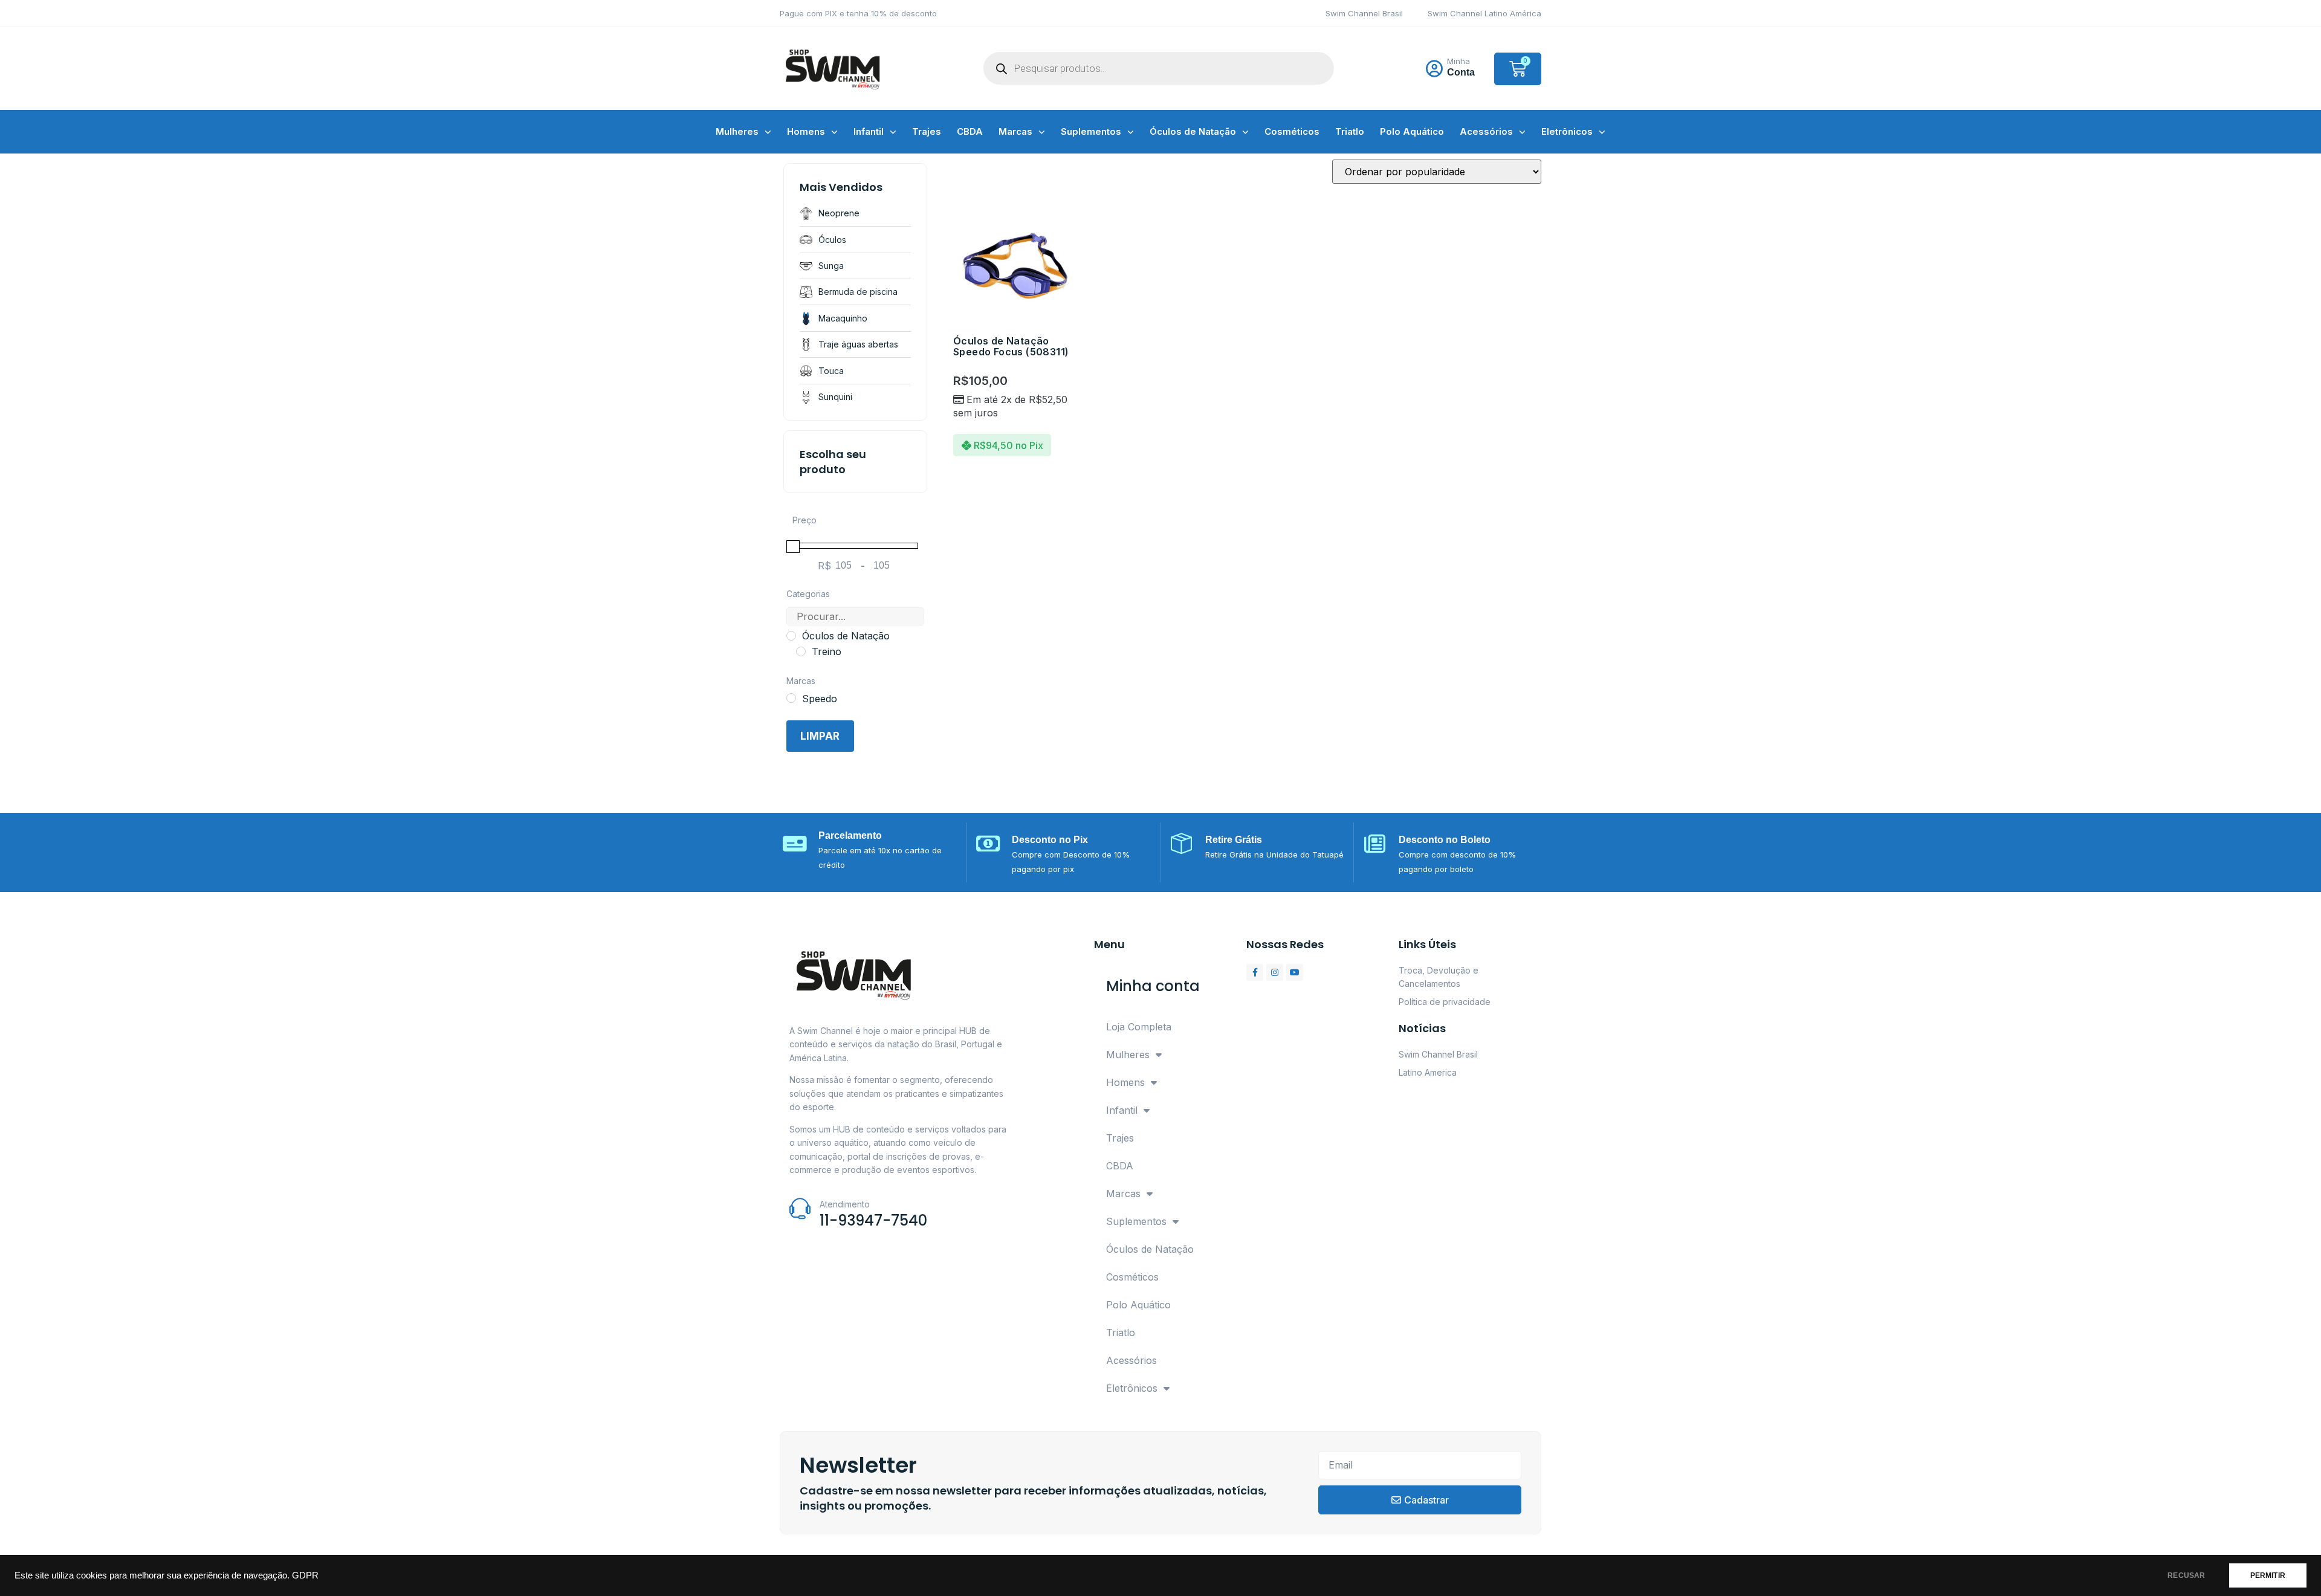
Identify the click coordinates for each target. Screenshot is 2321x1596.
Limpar (820, 736)
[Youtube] (1295, 972)
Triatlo (1350, 131)
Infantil (869, 131)
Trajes (927, 131)
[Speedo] (791, 698)
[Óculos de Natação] (791, 636)
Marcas (1015, 131)
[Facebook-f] (1255, 972)
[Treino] (801, 651)
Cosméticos (1292, 131)
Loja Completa (1139, 1027)
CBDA (970, 131)
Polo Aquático (1412, 131)
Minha (1458, 61)
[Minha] (1434, 69)
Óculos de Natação (1193, 131)
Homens (806, 131)
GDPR (305, 1575)
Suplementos (1091, 131)
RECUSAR (2186, 1575)
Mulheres (737, 131)
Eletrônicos (1567, 131)
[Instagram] (1275, 972)
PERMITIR (2268, 1575)
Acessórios (1486, 131)
